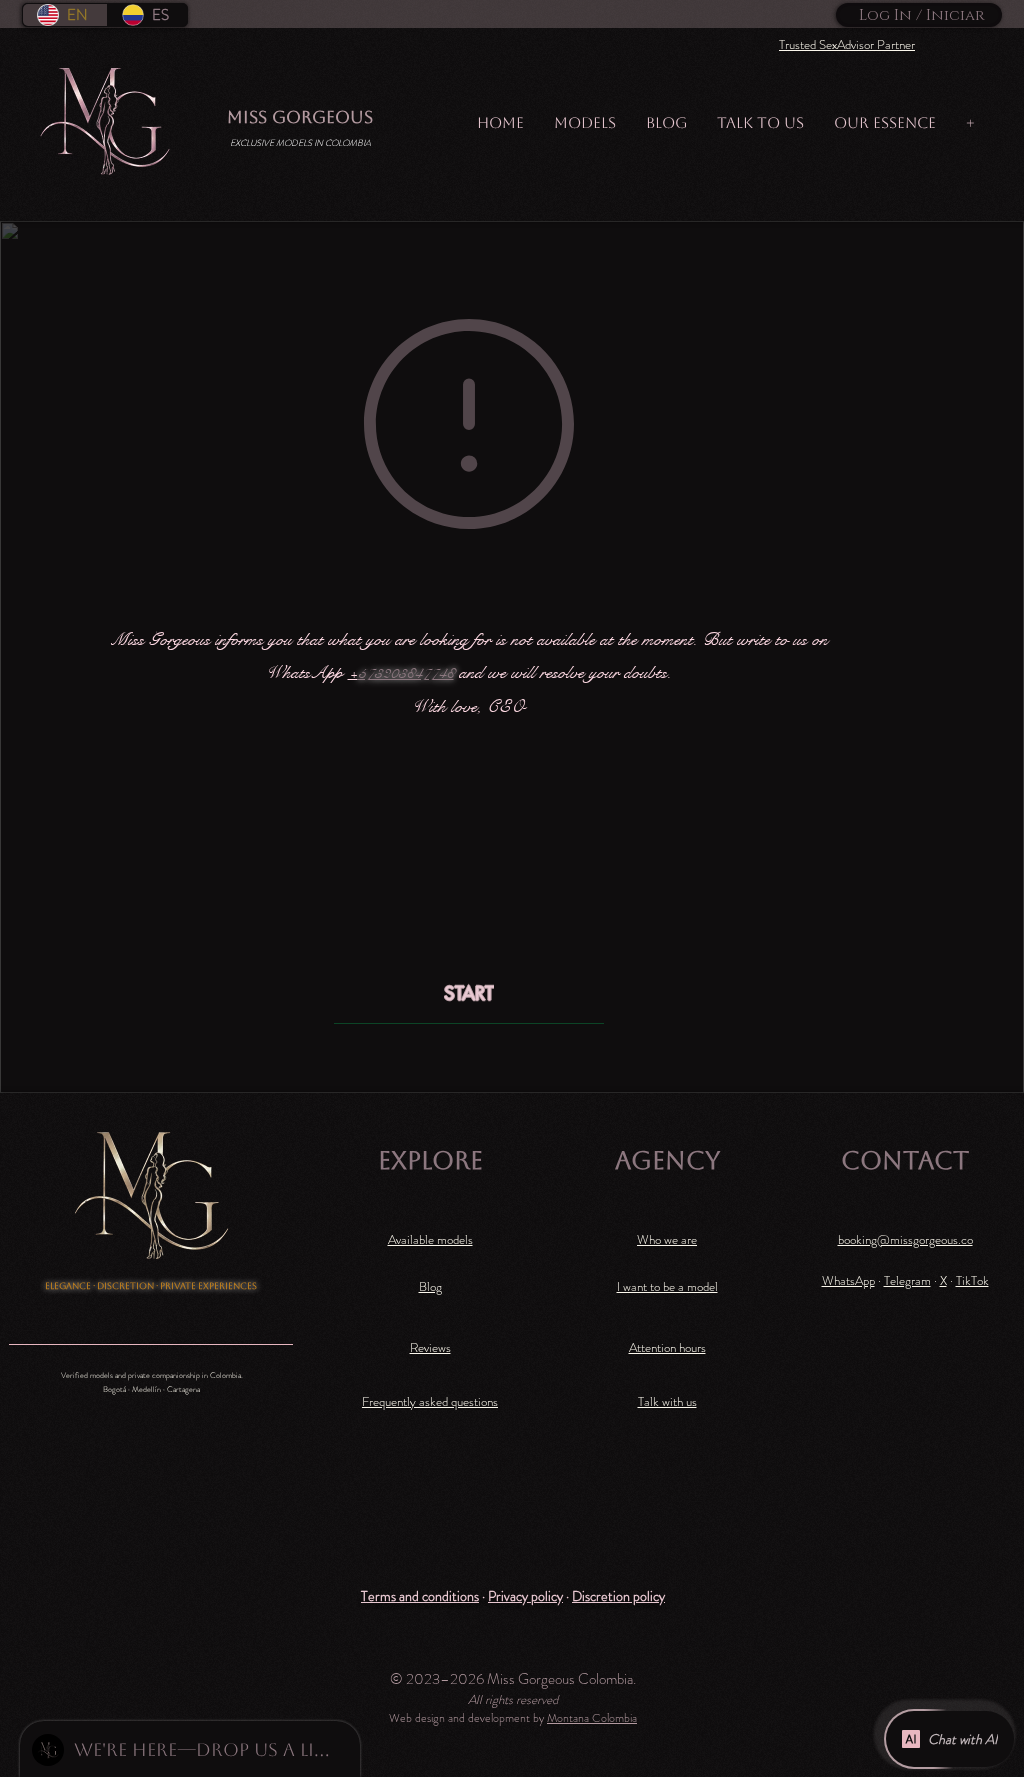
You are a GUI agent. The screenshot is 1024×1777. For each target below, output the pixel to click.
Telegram (907, 1280)
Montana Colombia (592, 1718)
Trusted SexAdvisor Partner (847, 44)
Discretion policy (618, 1596)
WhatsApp (848, 1280)
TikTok (972, 1280)
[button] (420, 1595)
